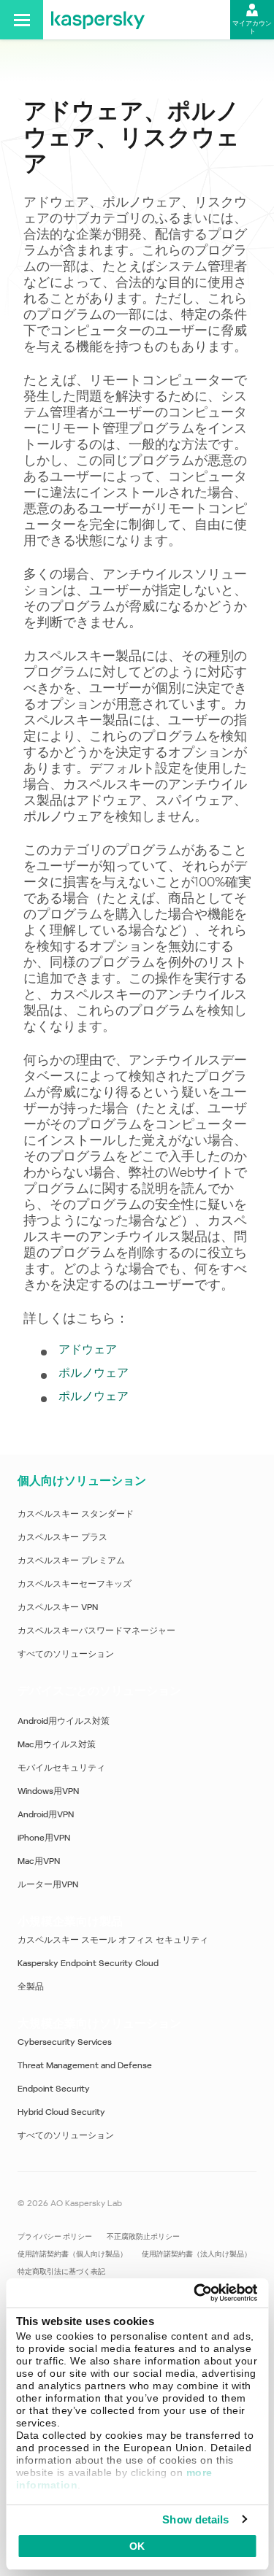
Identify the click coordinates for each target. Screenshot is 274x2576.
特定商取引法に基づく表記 (61, 2271)
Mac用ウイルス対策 (57, 1744)
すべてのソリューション (66, 1654)
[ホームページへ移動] (98, 20)
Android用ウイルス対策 (64, 1721)
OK (137, 2546)
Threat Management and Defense (85, 2065)
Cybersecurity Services (65, 2042)
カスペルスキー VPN (58, 1607)
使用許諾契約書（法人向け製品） (197, 2254)
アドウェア (88, 1349)
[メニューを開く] (22, 20)
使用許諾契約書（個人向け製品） (72, 2254)
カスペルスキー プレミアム (71, 1560)
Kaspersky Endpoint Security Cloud (88, 1963)
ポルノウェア (94, 1373)
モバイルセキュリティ (61, 1768)
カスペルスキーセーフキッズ (75, 1584)
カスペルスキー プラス (62, 1537)
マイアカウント (252, 27)
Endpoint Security (54, 2089)
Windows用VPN (48, 1791)
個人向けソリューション (82, 1481)
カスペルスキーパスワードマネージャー (96, 1631)
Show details (195, 2519)
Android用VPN (46, 1814)
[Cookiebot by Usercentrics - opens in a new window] (195, 2293)
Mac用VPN (39, 1861)
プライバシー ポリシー (55, 2236)
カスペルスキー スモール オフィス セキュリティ (113, 1940)
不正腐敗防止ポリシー (143, 2236)
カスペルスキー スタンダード (76, 1514)
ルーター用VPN (48, 1884)
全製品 (31, 1987)
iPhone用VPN (44, 1838)
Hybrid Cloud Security (61, 2112)
